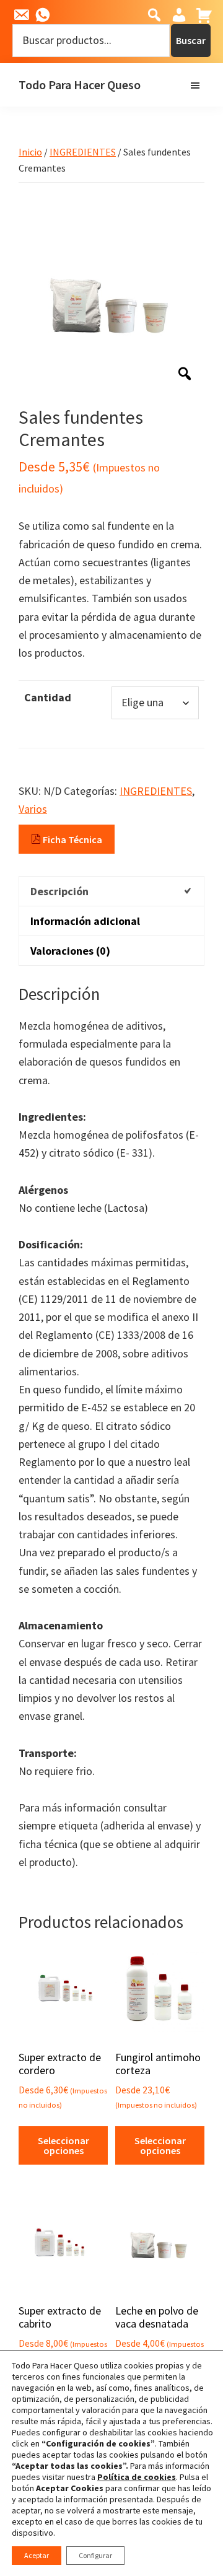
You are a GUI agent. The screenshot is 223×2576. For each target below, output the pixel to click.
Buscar (191, 40)
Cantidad (48, 697)
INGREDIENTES (83, 152)
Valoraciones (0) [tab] (70, 951)
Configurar (95, 2555)
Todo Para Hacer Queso (80, 85)
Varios (33, 809)
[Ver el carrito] (203, 15)
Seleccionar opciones (63, 2145)
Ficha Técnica (72, 839)
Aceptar (37, 2555)
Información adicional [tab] (85, 921)
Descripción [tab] (59, 891)
